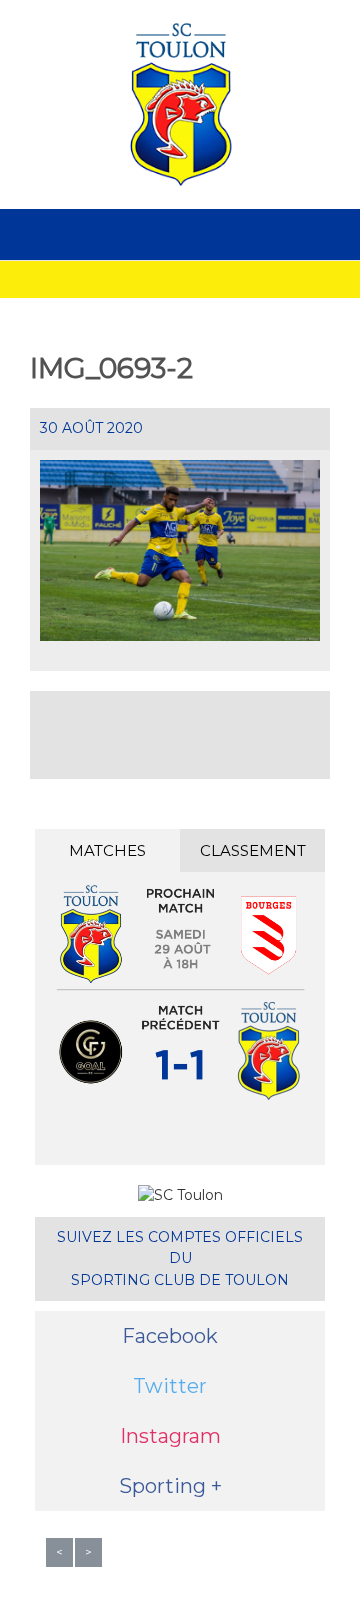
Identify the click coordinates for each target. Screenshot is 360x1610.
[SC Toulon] (180, 104)
